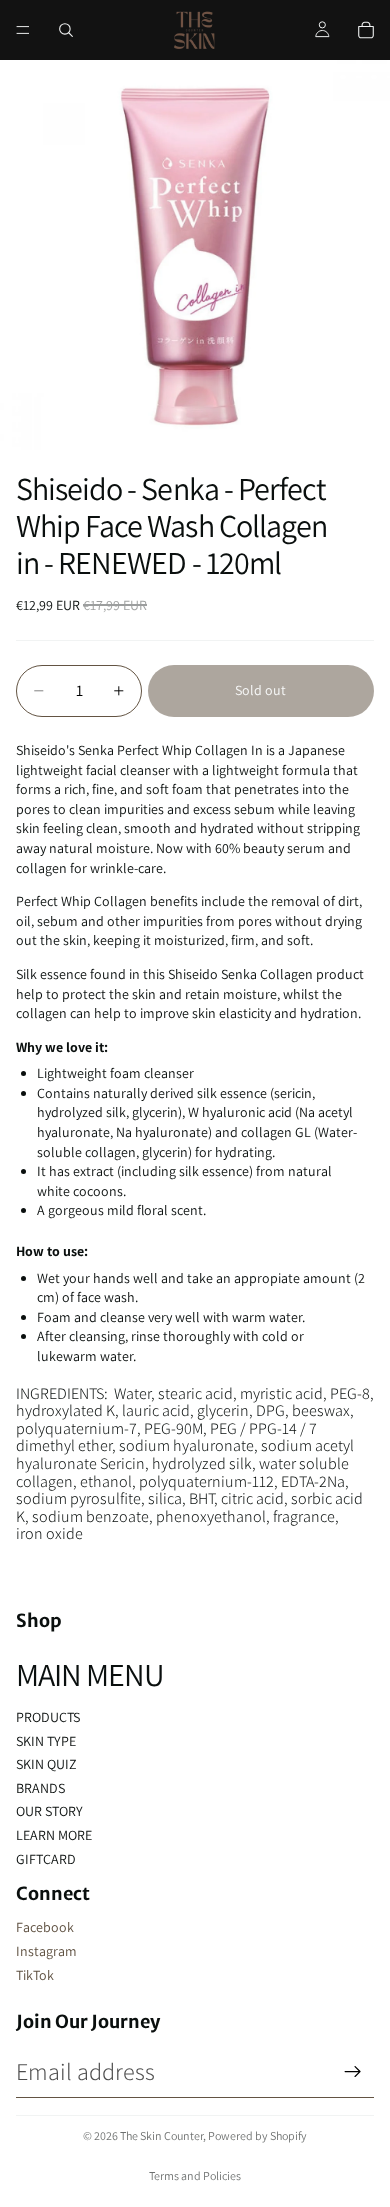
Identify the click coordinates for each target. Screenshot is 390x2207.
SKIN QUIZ (46, 1764)
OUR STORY (49, 1811)
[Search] (66, 30)
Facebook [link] (45, 1927)
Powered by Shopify (257, 2135)
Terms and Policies (195, 2175)
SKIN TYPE (46, 1741)
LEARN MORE (54, 1835)
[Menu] (23, 30)
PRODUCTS (48, 1717)
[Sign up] (353, 2072)
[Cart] (366, 30)
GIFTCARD (46, 1859)
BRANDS (40, 1788)
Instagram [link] (46, 1951)
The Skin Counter (161, 2135)
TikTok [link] (35, 1975)
